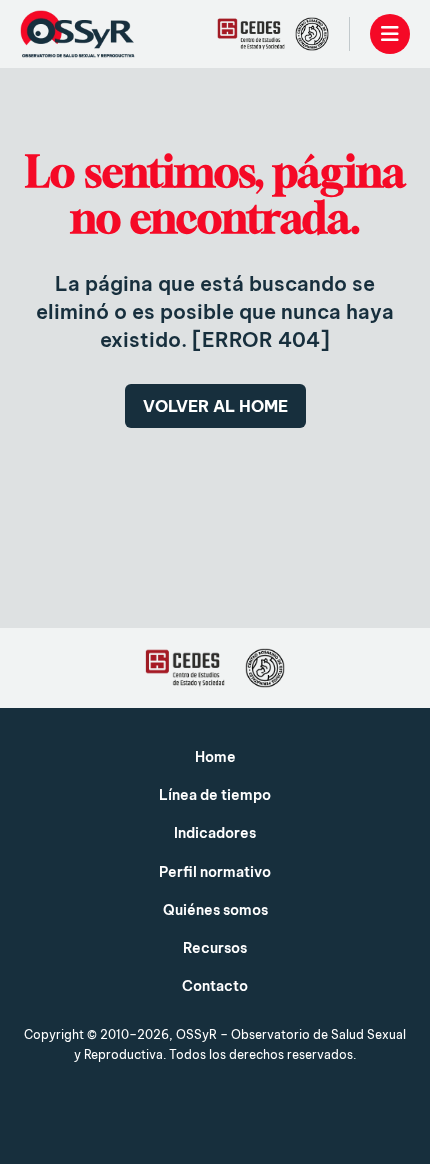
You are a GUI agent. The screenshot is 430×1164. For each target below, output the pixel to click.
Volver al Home (215, 406)
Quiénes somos (215, 910)
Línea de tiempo (215, 795)
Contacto (215, 986)
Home (215, 757)
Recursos (215, 948)
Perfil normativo (215, 872)
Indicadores (215, 833)
